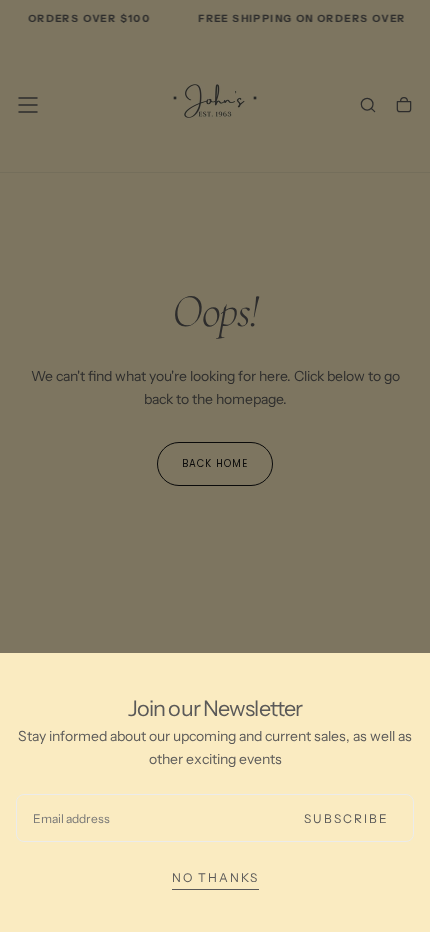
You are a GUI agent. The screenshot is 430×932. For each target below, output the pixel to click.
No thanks (215, 877)
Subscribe (346, 818)
